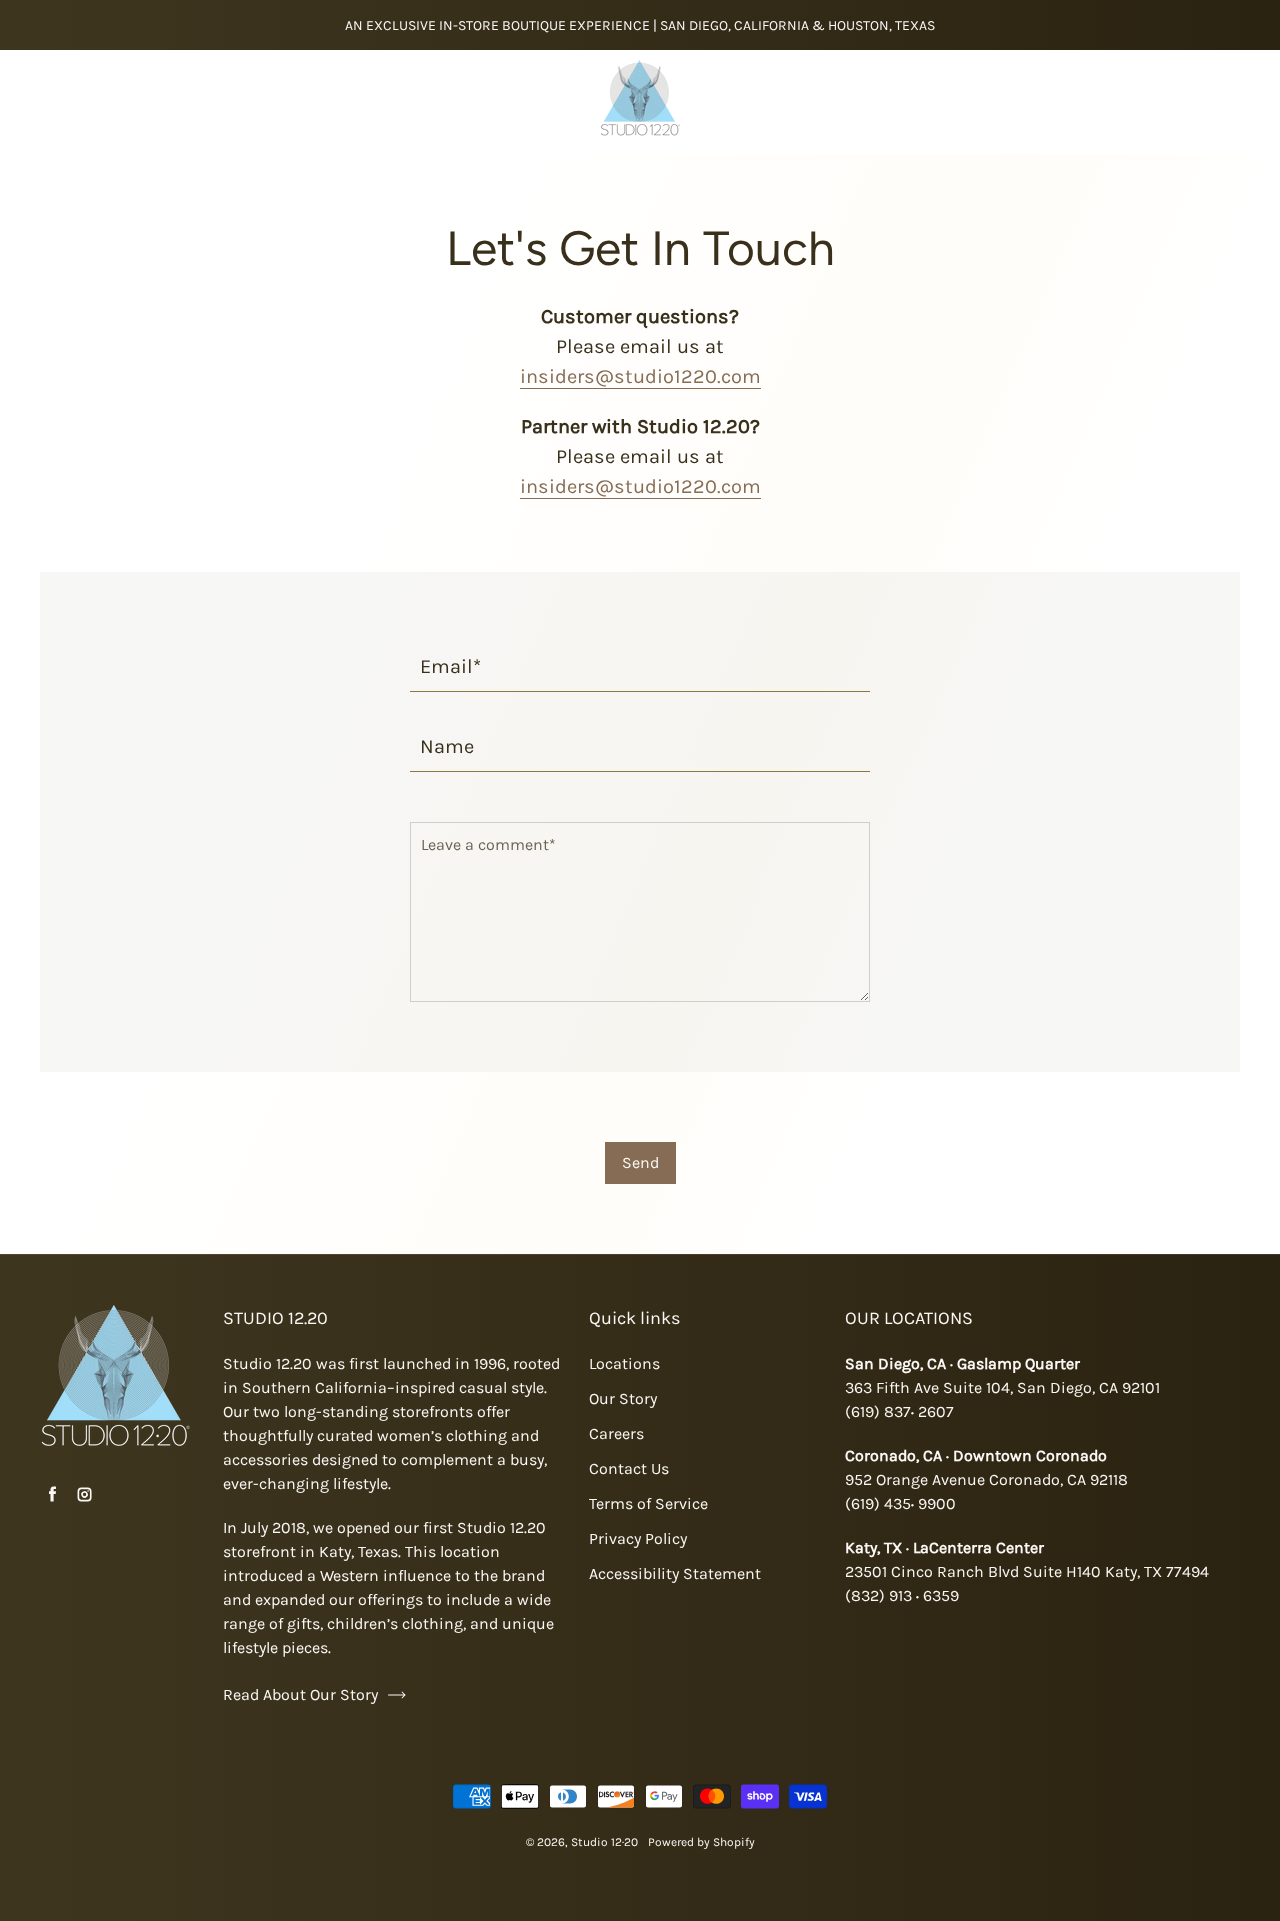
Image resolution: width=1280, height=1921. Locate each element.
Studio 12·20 (604, 1842)
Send (640, 1162)
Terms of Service (648, 1503)
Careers (616, 1433)
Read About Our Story (300, 1694)
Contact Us (629, 1468)
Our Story (623, 1398)
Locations (624, 1363)
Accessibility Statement (675, 1573)
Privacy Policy (638, 1538)
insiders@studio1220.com (640, 376)
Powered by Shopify (701, 1842)
